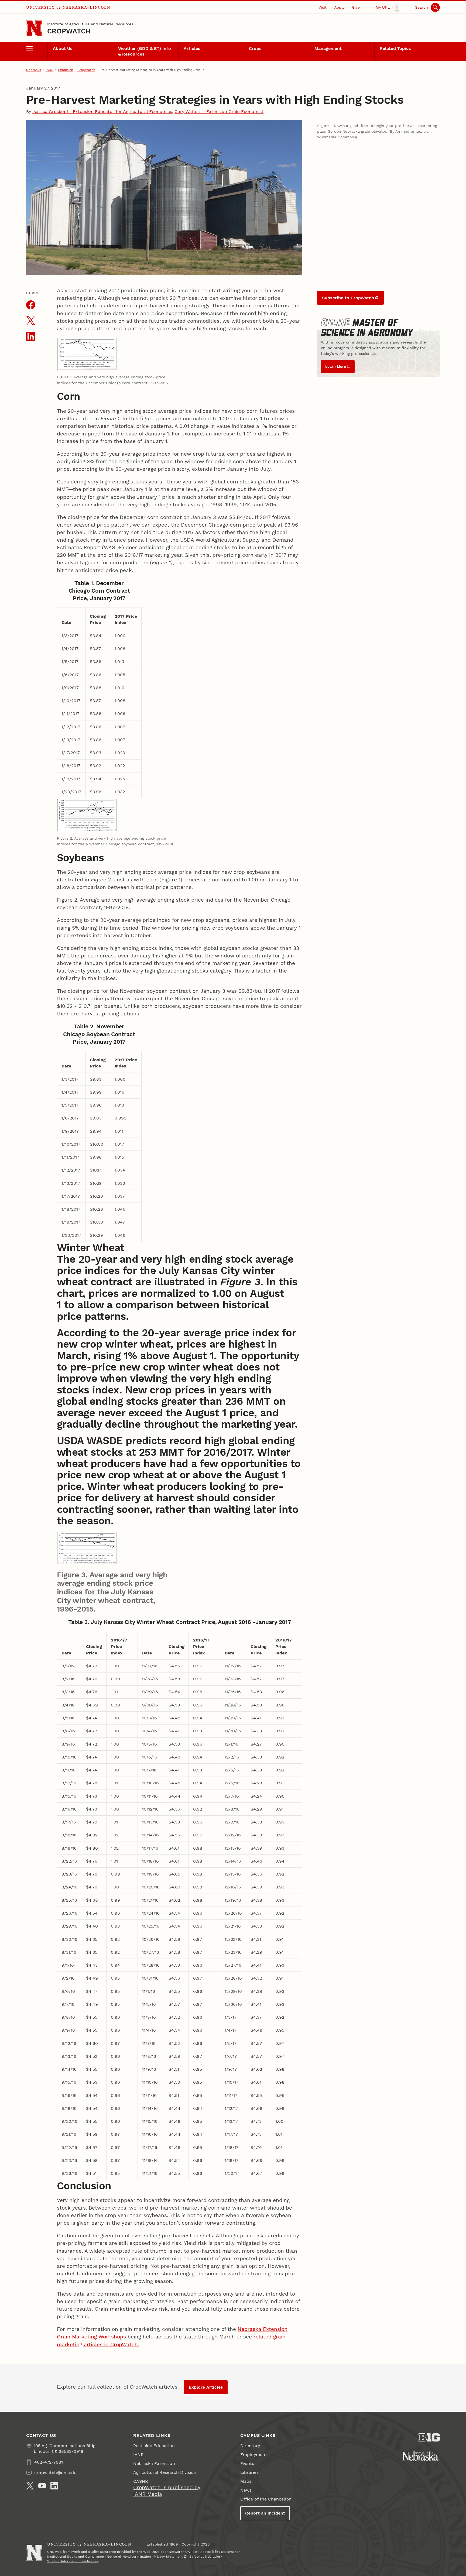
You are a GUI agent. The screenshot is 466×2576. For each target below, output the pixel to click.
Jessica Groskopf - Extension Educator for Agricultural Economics (102, 111)
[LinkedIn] (54, 2486)
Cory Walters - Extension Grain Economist (219, 111)
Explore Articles (206, 2387)
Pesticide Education (154, 2446)
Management (328, 48)
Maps (246, 2481)
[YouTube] (42, 2486)
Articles (192, 48)
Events (247, 2463)
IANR (49, 70)
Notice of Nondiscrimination (129, 2557)
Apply (339, 7)
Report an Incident (265, 2513)
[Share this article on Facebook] (31, 305)
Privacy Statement (168, 2557)
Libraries (249, 2472)
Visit (323, 7)
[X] (30, 2486)
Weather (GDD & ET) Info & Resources (145, 51)
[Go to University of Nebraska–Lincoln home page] (34, 28)
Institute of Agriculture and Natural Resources (90, 24)
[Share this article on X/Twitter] (31, 320)
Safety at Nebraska (205, 2557)
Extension (66, 70)
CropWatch (69, 31)
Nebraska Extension (154, 2463)
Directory (250, 2446)
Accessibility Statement (219, 2552)
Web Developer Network (163, 2552)
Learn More (336, 366)
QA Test (191, 2552)
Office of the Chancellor (266, 2499)
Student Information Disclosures (73, 2561)
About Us (63, 48)
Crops (255, 48)
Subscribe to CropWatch (348, 298)
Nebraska (34, 70)
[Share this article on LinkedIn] (31, 336)
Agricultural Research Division (165, 2472)
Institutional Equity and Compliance (76, 2557)
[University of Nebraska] (421, 2456)
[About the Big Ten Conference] (429, 2438)
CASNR (141, 2481)
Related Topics (395, 48)
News (246, 2490)
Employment (254, 2455)
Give (356, 7)
